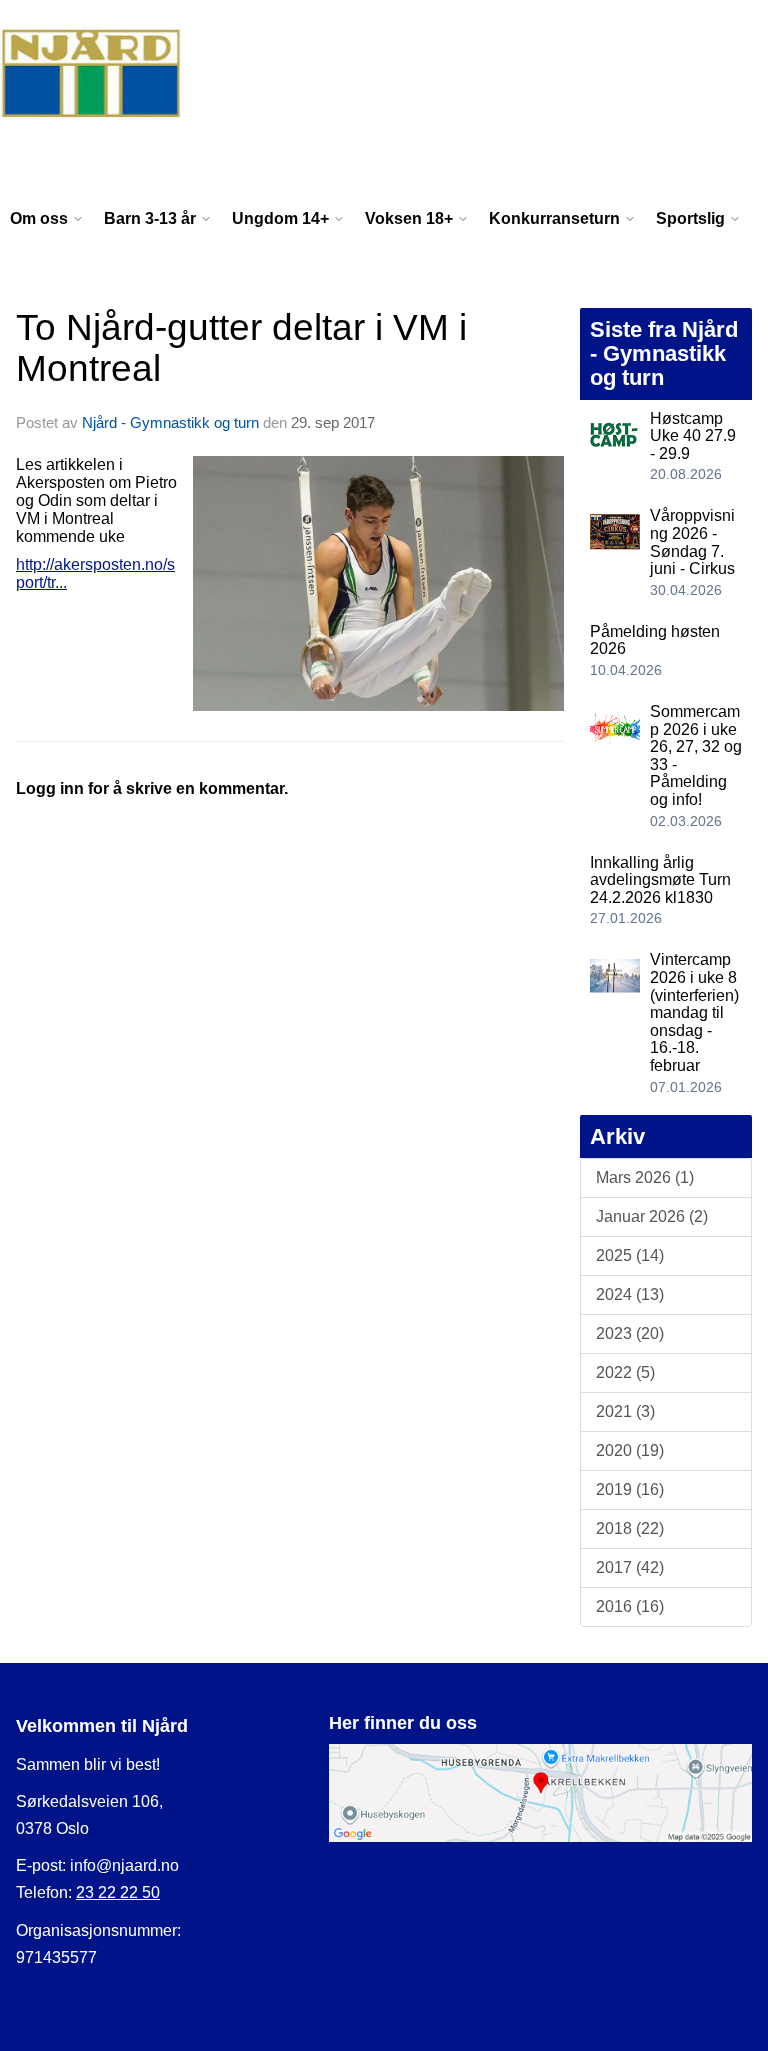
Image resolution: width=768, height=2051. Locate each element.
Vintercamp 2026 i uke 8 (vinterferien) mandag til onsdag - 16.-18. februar (694, 1012)
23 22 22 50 (118, 1892)
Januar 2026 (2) (652, 1216)
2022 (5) (625, 1372)
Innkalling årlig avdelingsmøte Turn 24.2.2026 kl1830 (660, 880)
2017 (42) (630, 1567)
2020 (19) (630, 1450)
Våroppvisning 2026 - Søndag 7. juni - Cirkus (692, 542)
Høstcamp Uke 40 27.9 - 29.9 (693, 436)
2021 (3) (625, 1411)
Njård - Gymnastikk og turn (170, 422)
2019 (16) (630, 1489)
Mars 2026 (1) (645, 1177)
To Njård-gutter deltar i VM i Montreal (241, 348)
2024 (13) (630, 1294)
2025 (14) (630, 1255)
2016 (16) (630, 1606)
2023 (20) (630, 1333)
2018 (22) (630, 1528)
